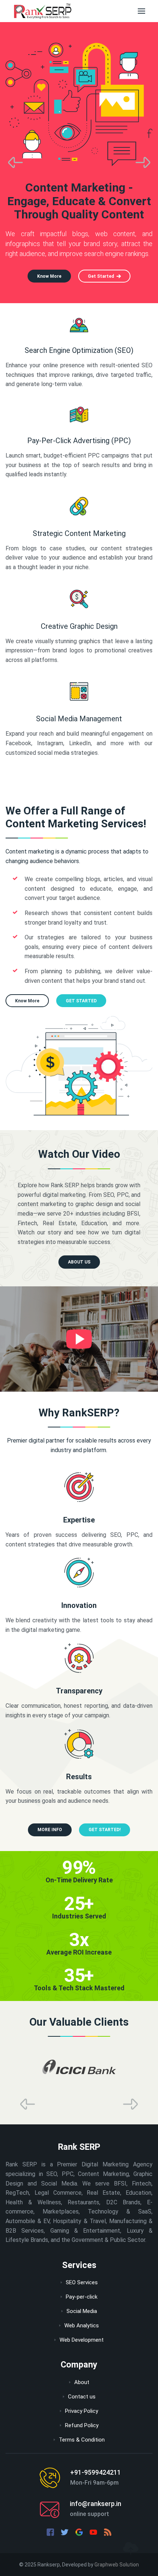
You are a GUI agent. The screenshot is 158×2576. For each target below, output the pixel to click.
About (82, 2382)
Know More (49, 276)
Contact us (82, 2397)
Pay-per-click (82, 2297)
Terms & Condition (82, 2440)
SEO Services (82, 2282)
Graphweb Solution (117, 2565)
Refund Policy (82, 2425)
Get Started (101, 276)
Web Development (82, 2340)
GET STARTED (81, 1001)
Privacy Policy (82, 2411)
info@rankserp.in (96, 2504)
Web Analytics (82, 2326)
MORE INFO (50, 1830)
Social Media (82, 2311)
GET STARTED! (105, 1830)
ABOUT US (79, 1262)
